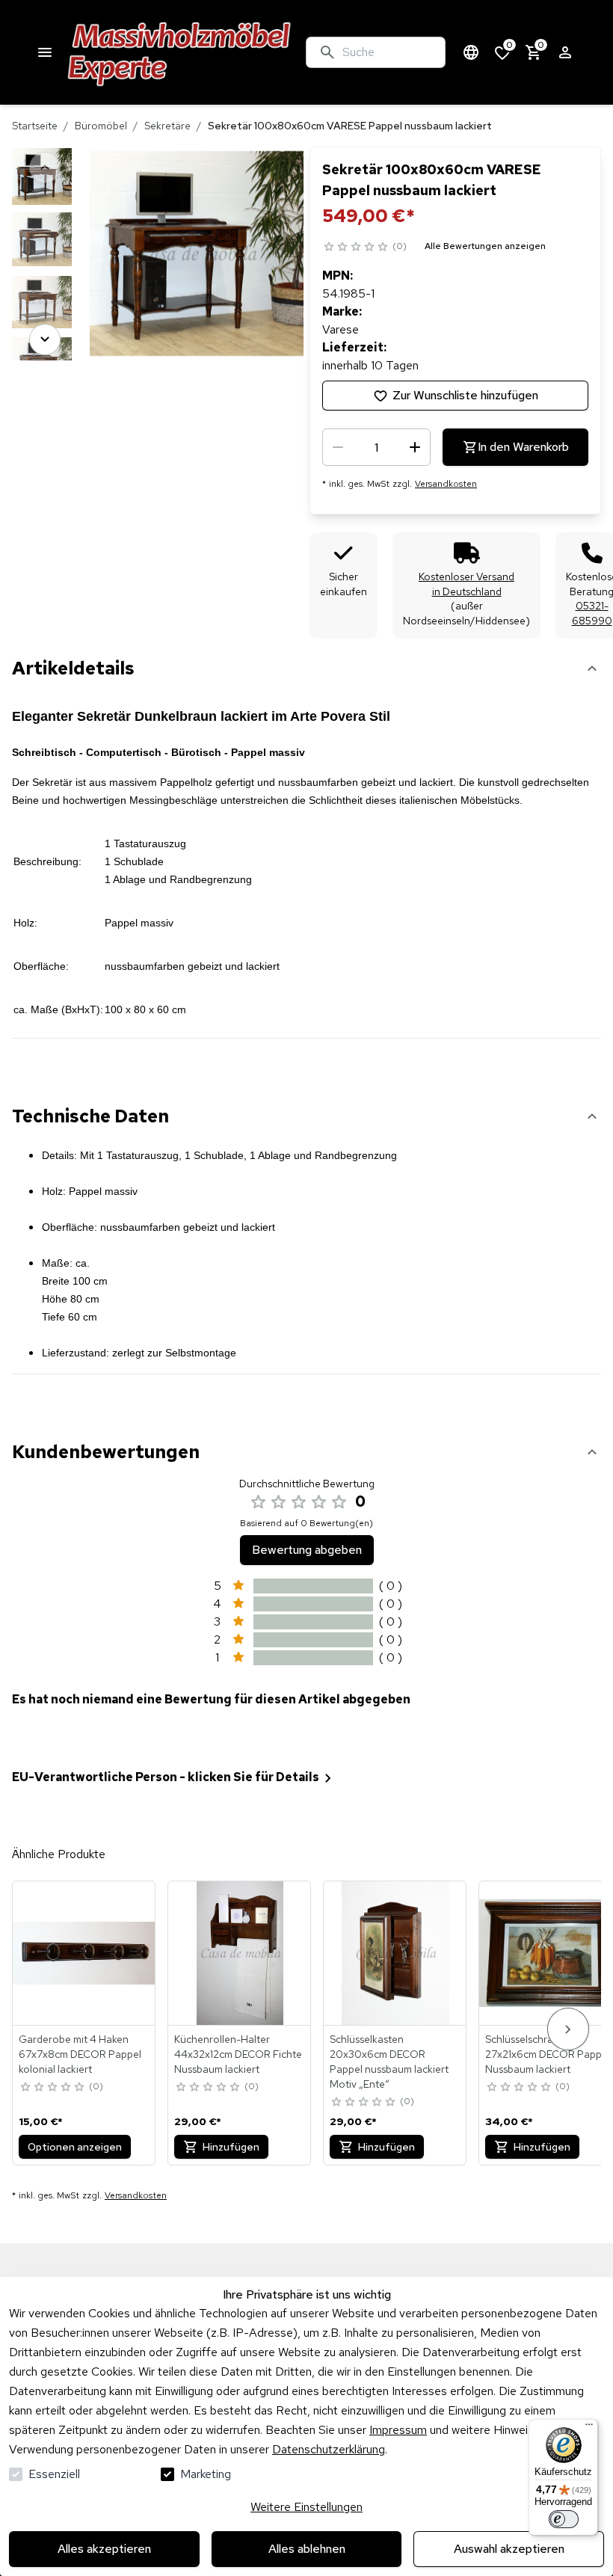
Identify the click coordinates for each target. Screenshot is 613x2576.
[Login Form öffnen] (565, 52)
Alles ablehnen (307, 2549)
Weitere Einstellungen (306, 2507)
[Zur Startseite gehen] (180, 52)
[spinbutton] (376, 447)
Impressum (398, 2430)
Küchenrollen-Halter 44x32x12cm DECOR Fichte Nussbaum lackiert (238, 2054)
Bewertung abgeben (307, 1550)
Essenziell (54, 2474)
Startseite (35, 126)
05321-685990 (592, 613)
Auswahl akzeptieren (509, 2549)
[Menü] (589, 2428)
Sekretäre (167, 126)
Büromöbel (101, 126)
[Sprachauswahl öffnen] (471, 52)
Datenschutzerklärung (329, 2449)
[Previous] (45, 167)
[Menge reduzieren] (338, 447)
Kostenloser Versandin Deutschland (466, 584)
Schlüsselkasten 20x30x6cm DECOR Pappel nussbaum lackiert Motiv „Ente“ (389, 2062)
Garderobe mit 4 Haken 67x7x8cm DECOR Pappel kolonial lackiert (80, 2054)
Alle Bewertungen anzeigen (485, 246)
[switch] (564, 2519)
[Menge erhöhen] (415, 447)
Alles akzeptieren (104, 2549)
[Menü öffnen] (45, 52)
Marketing (206, 2474)
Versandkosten (446, 484)
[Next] (45, 339)
